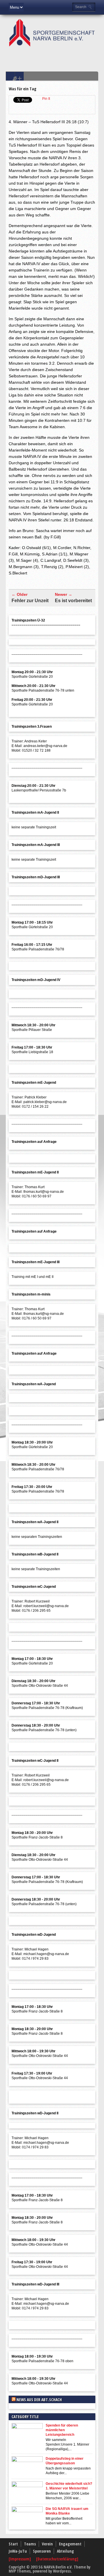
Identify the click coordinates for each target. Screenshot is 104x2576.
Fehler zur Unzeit (30, 601)
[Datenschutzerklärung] (57, 2559)
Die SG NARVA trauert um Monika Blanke (67, 2511)
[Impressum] (20, 2559)
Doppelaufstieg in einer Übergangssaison (65, 2461)
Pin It (46, 99)
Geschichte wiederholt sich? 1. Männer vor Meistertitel (69, 2486)
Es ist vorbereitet (73, 601)
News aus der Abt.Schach (39, 2400)
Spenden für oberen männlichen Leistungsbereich (62, 2430)
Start (13, 2544)
